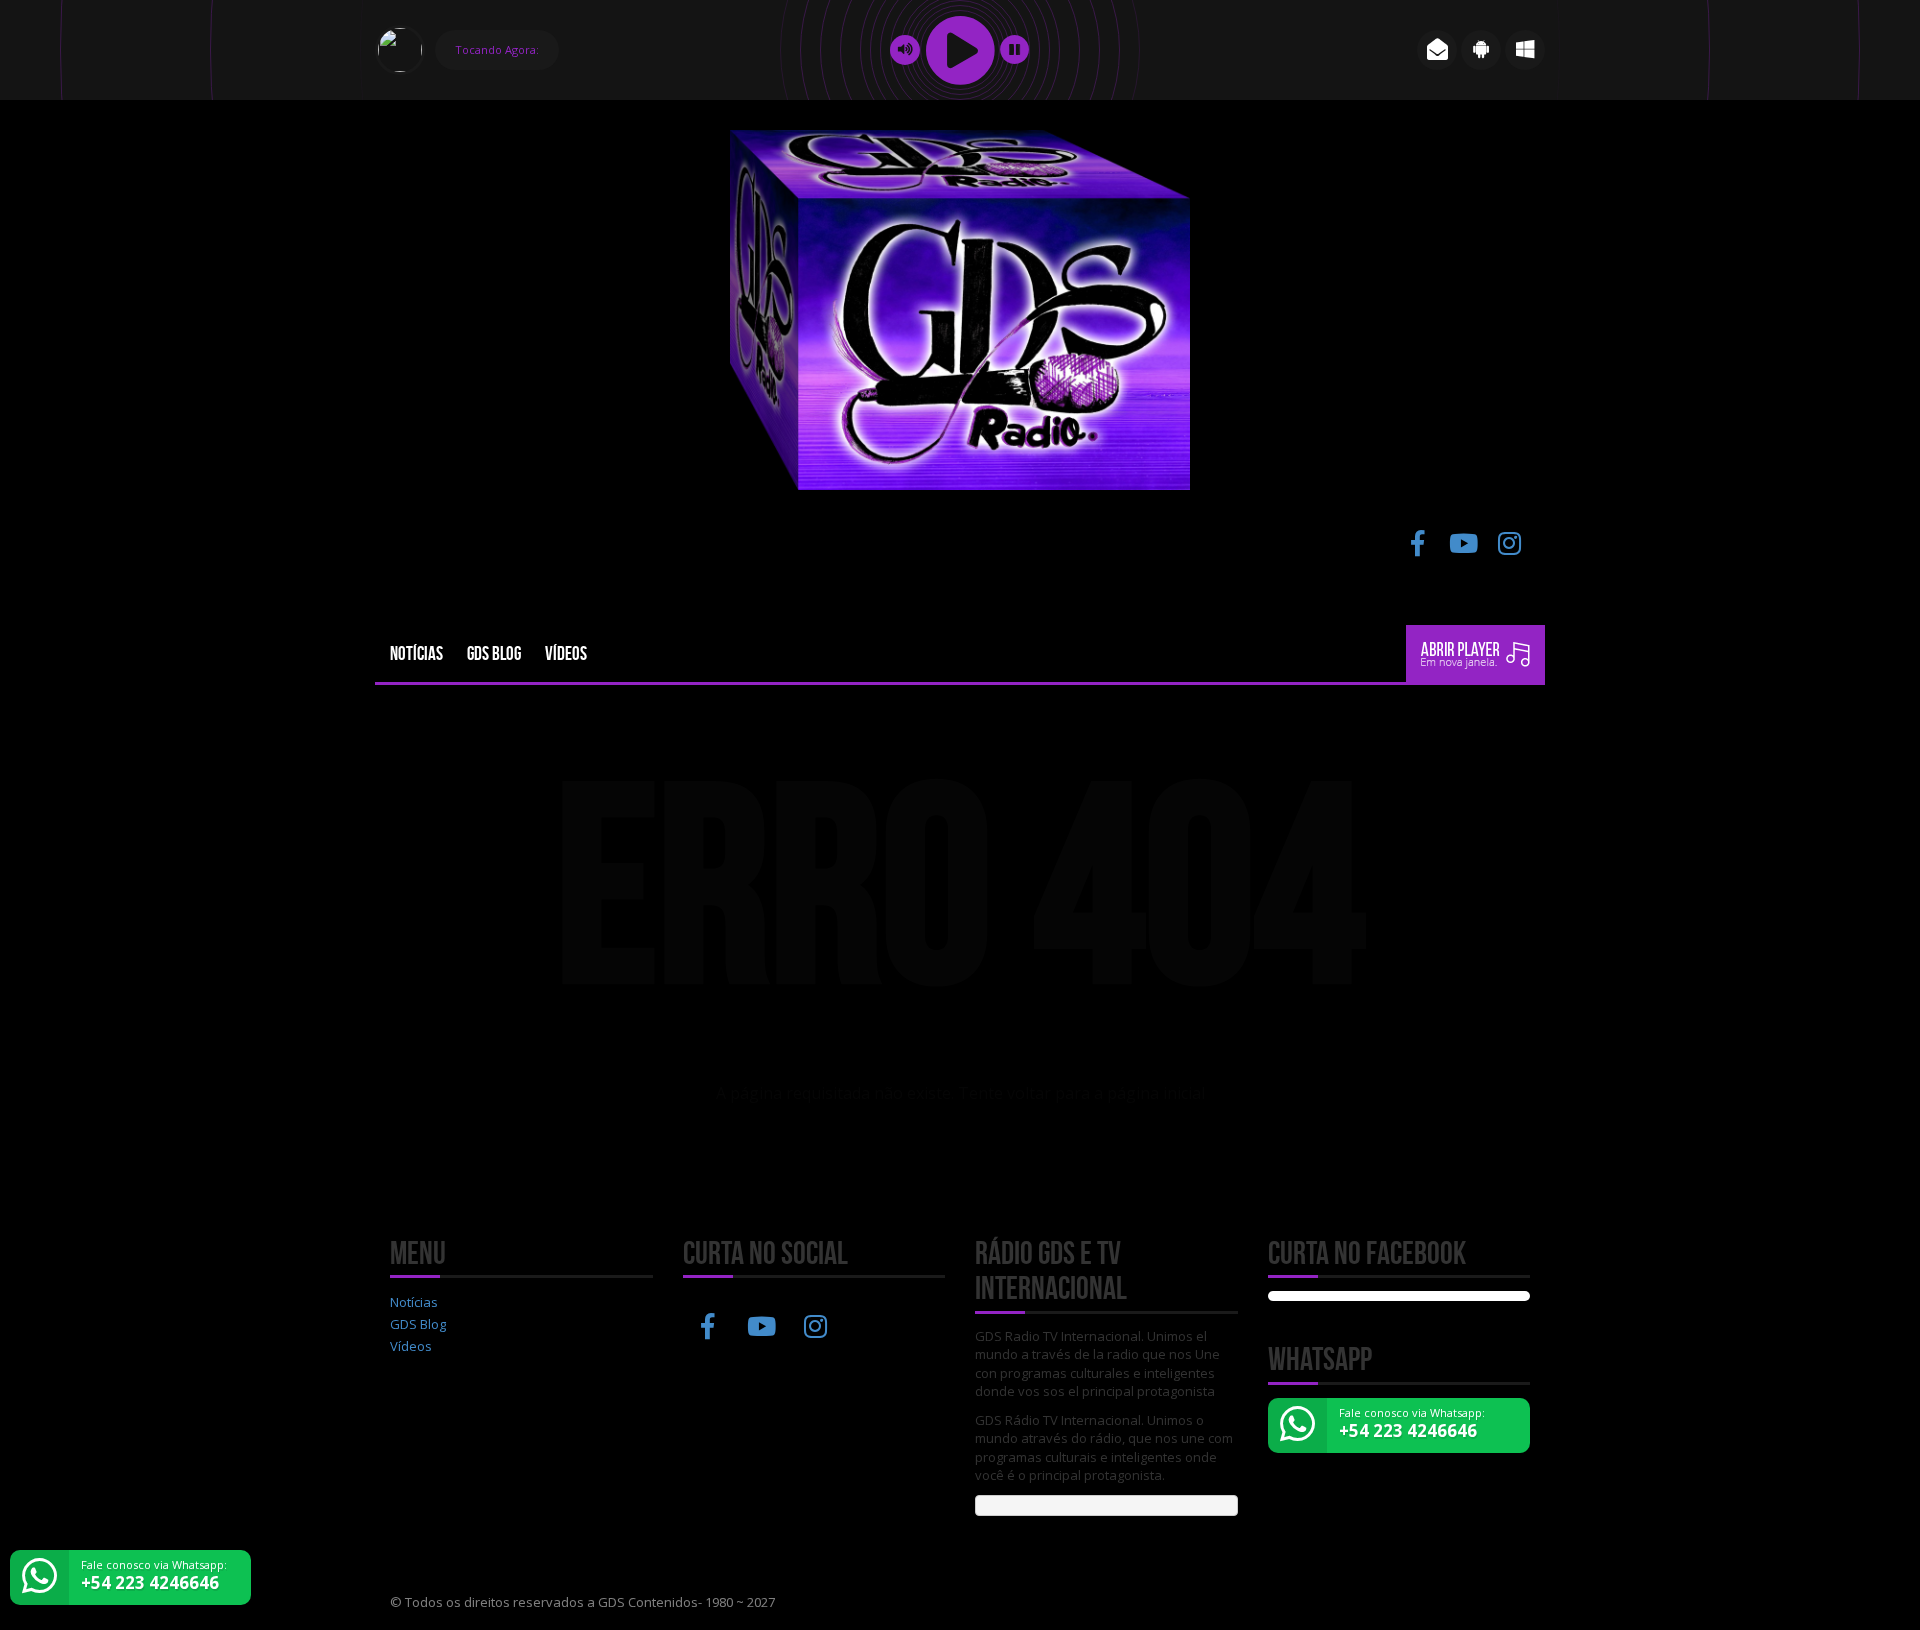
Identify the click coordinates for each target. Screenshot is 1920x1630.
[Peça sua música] (1437, 50)
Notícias (416, 653)
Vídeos (566, 653)
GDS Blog (494, 653)
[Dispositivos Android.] (1481, 50)
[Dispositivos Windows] (1525, 50)
